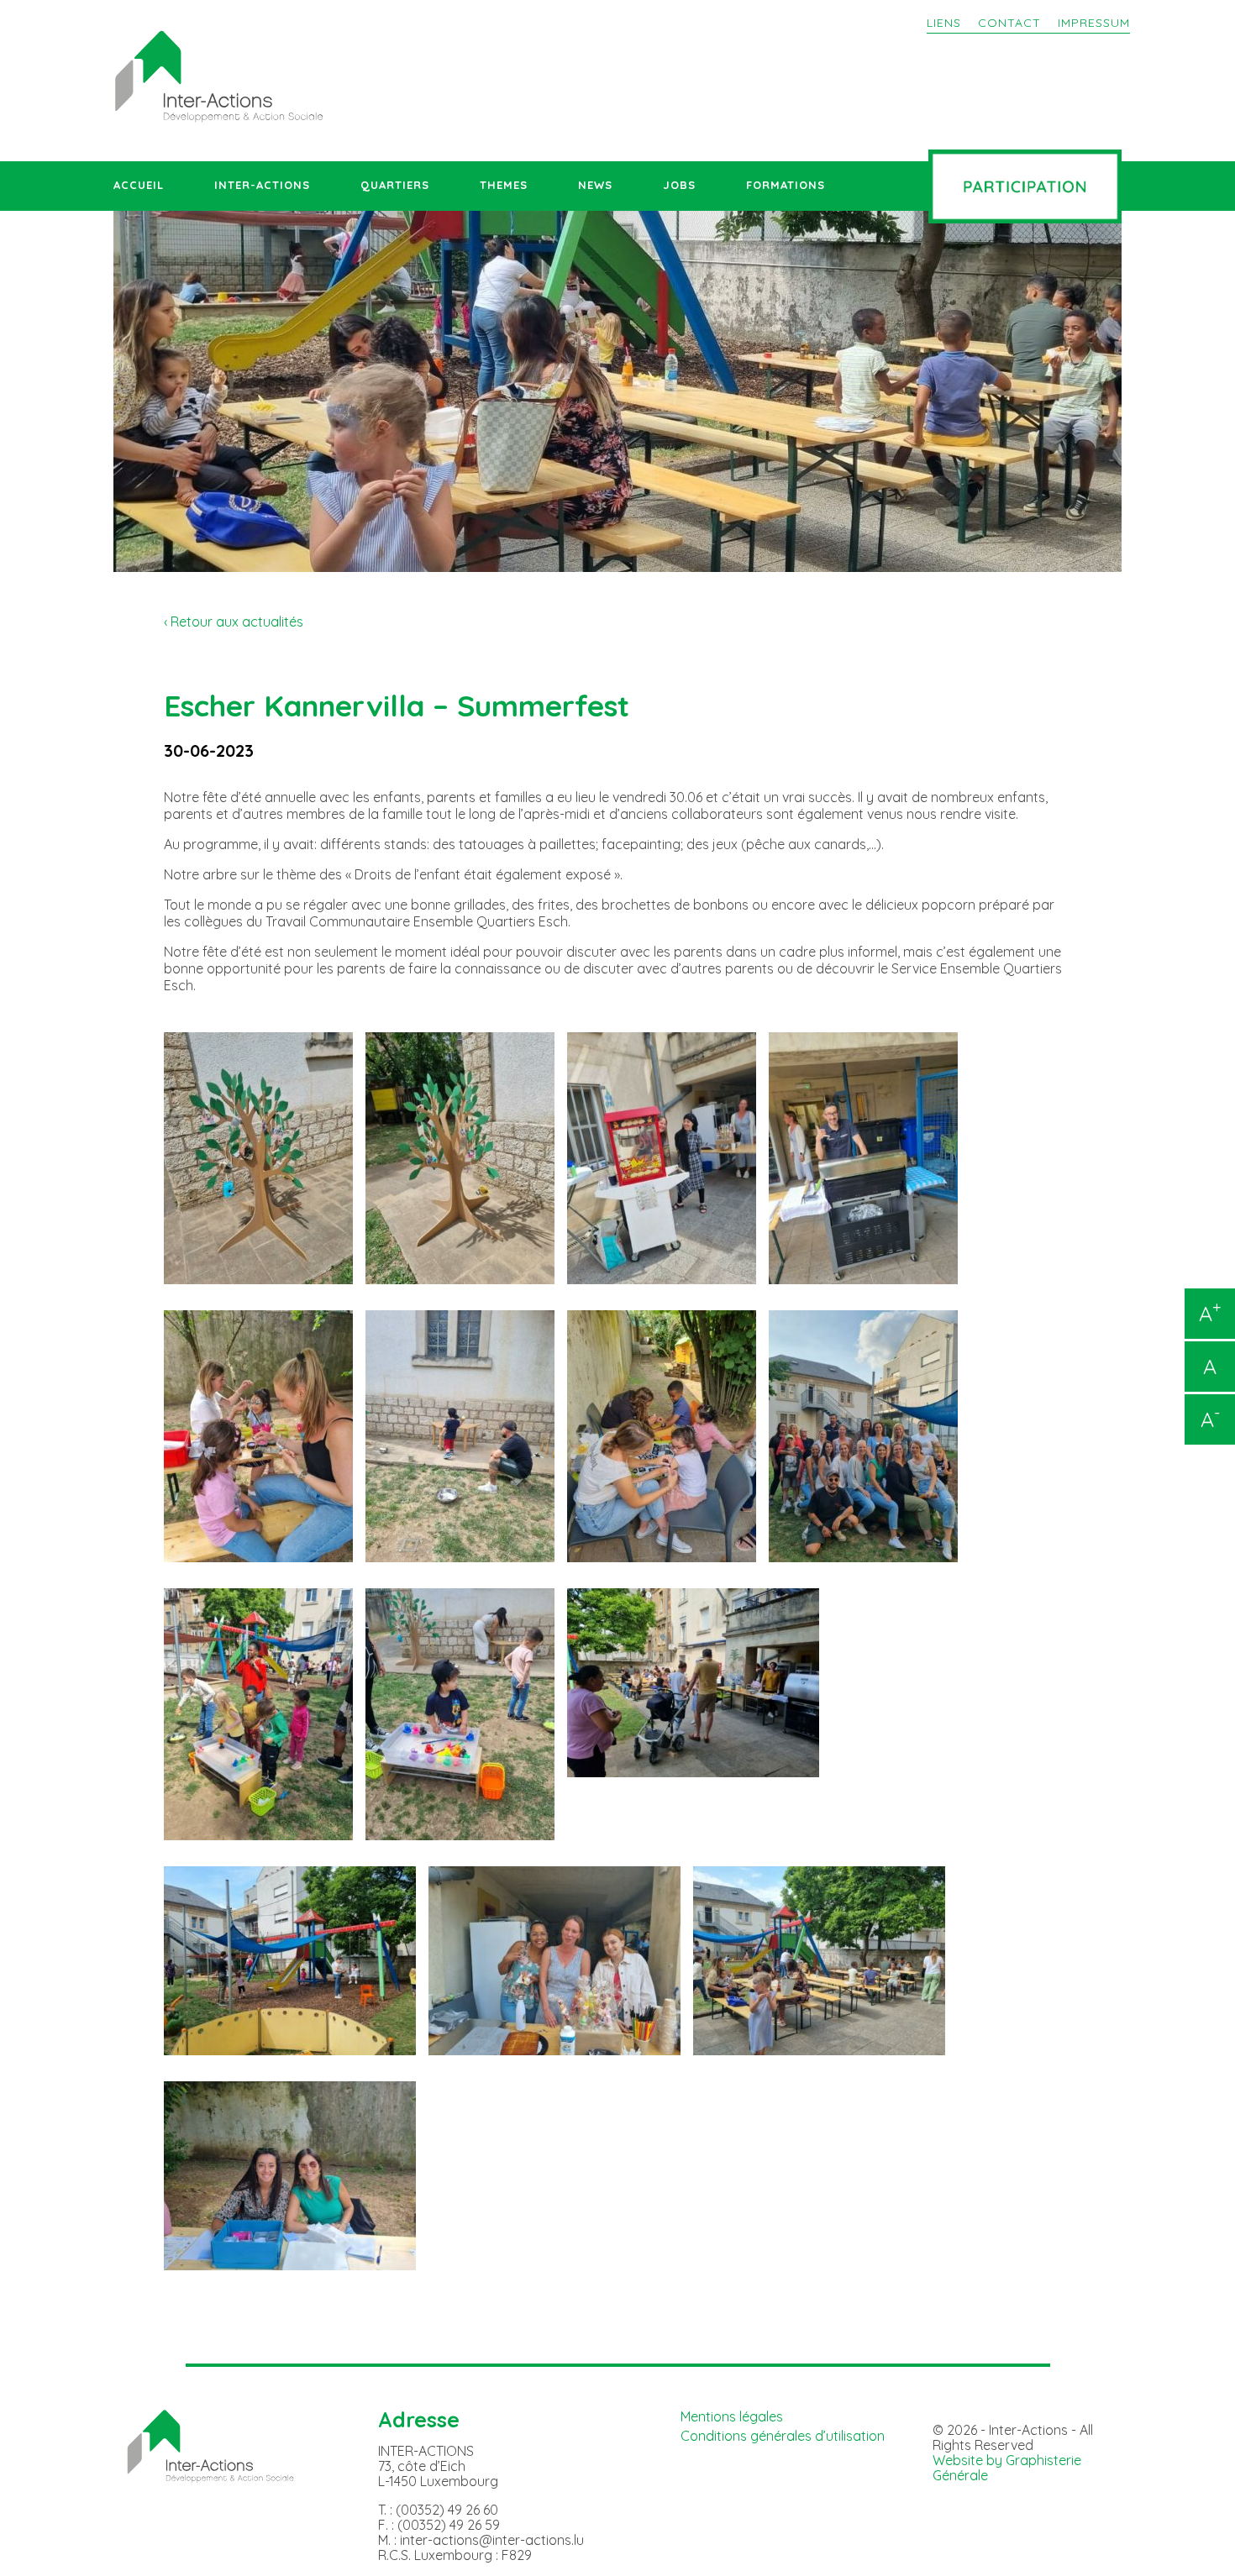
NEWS (595, 185)
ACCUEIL (139, 185)
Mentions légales (732, 2416)
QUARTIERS (395, 185)
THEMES (504, 185)
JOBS (679, 185)
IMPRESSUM (1094, 23)
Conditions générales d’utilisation (783, 2436)
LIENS (944, 23)
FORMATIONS (786, 185)
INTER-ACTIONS (262, 185)
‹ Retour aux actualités (234, 622)
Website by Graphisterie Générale (1007, 2468)
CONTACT (1009, 23)
